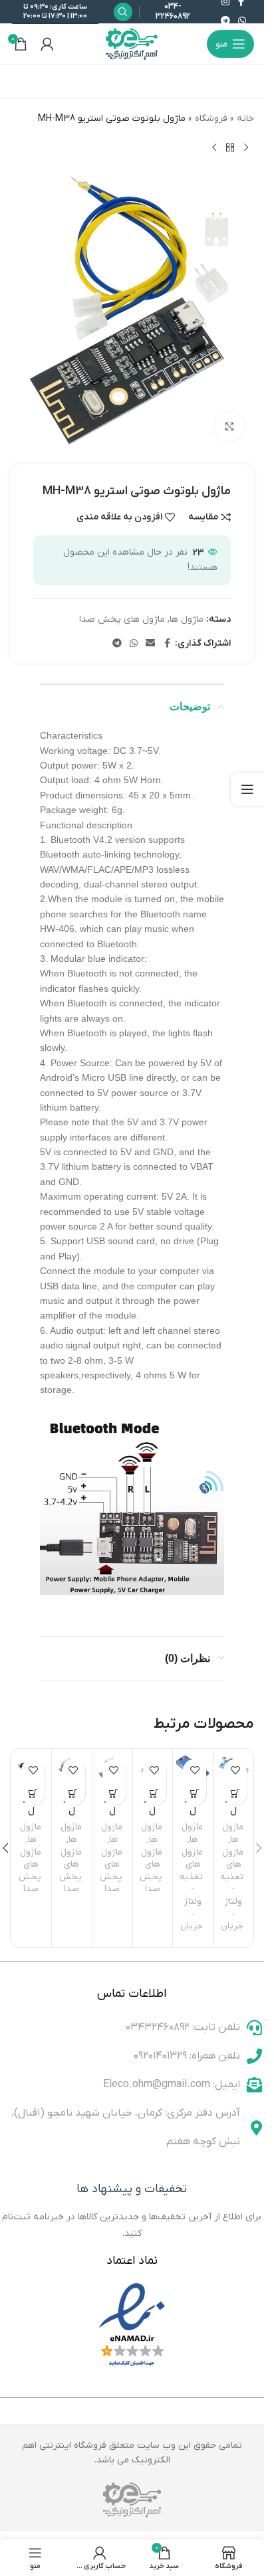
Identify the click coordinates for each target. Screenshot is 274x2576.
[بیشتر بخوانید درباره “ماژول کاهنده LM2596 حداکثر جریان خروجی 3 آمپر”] (235, 1794)
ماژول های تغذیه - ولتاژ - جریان (232, 1889)
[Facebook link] (167, 644)
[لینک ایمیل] (150, 644)
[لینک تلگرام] (225, 22)
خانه (245, 119)
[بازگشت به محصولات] (230, 147)
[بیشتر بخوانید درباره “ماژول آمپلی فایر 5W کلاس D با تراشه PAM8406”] (73, 1794)
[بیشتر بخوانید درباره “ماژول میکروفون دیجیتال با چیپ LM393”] (155, 1794)
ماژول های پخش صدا (122, 619)
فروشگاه (211, 119)
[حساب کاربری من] (47, 44)
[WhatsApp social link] (242, 22)
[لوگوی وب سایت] (132, 44)
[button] (259, 1848)
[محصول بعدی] (214, 147)
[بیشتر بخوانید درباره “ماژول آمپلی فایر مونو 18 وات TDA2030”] (114, 1794)
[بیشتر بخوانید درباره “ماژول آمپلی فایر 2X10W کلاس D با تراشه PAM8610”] (33, 1794)
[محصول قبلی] (246, 147)
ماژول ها (187, 619)
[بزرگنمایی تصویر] (229, 427)
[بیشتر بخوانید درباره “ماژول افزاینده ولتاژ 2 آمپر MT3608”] (195, 1794)
